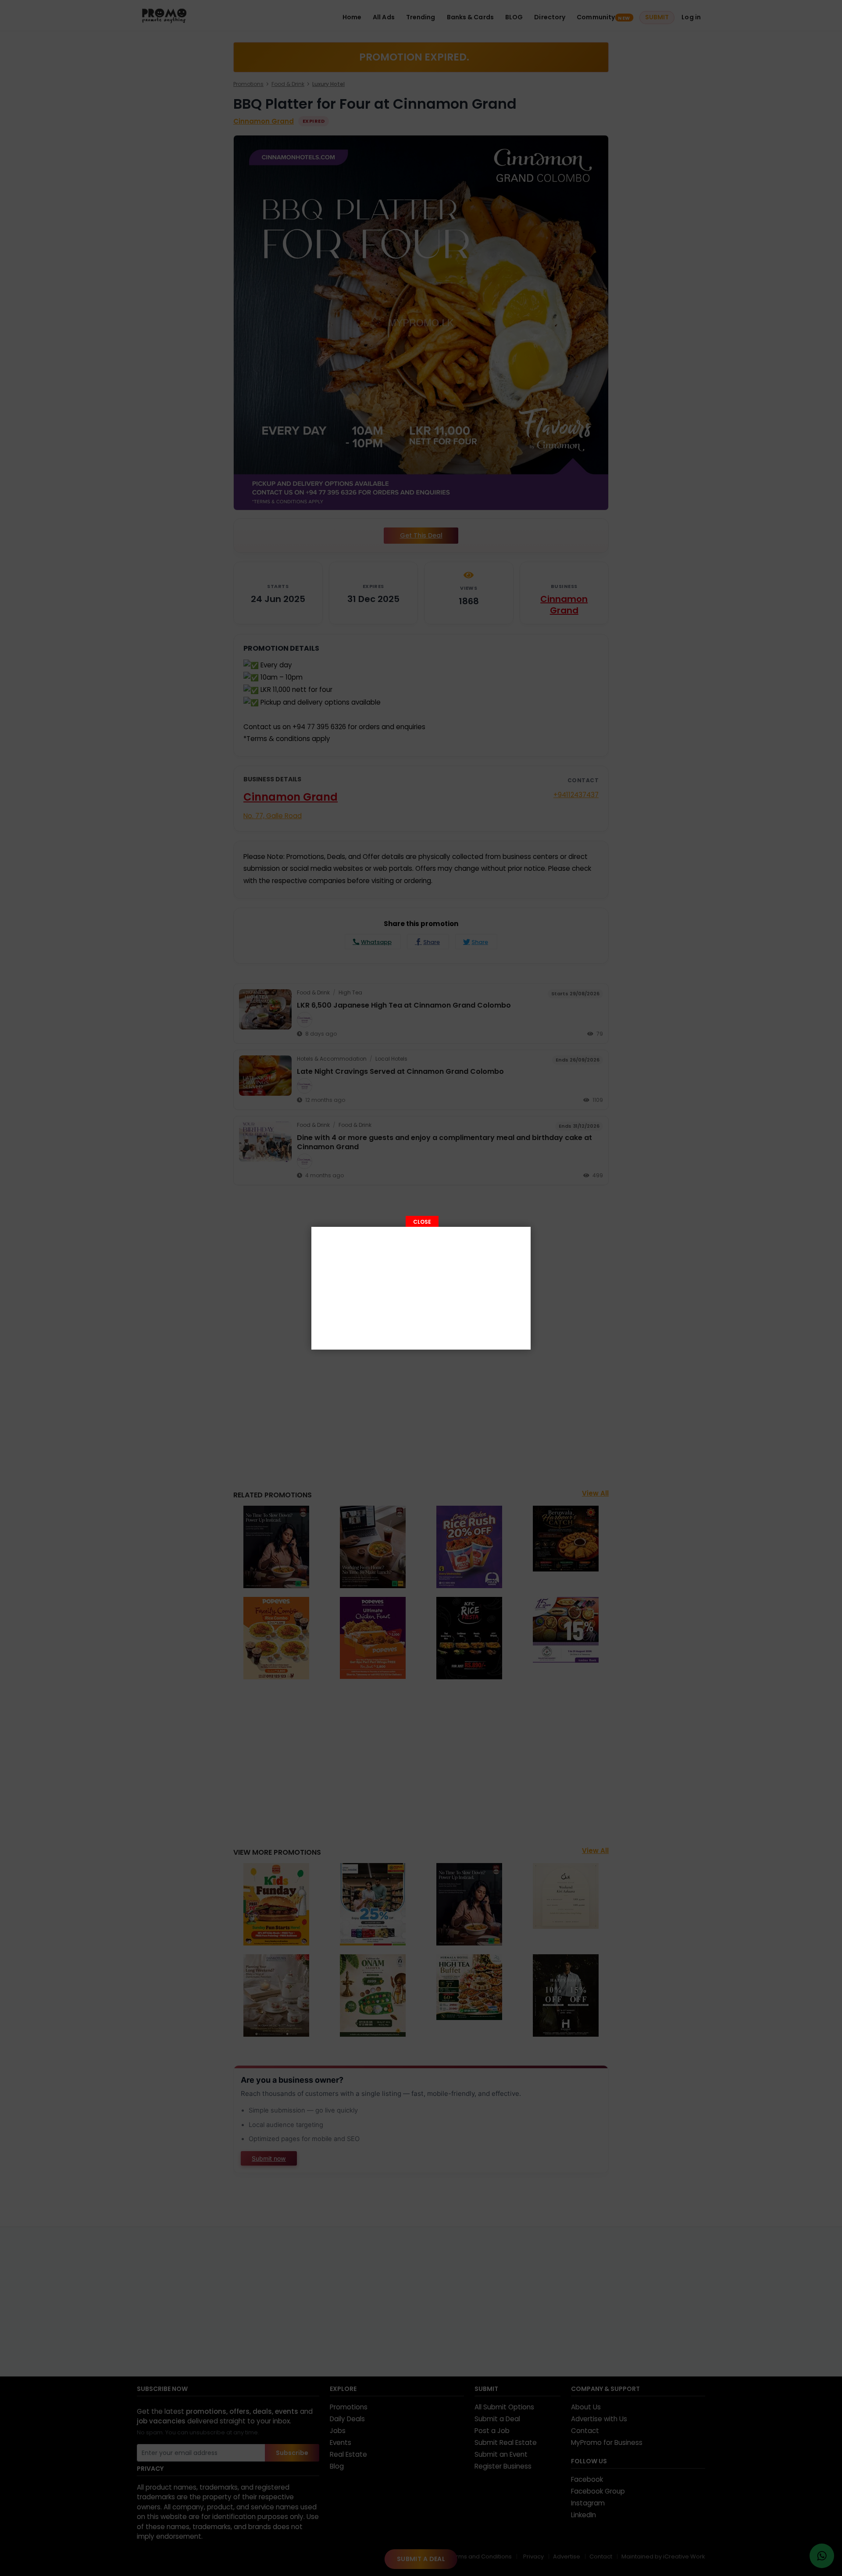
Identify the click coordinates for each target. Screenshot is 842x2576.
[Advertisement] (421, 1288)
